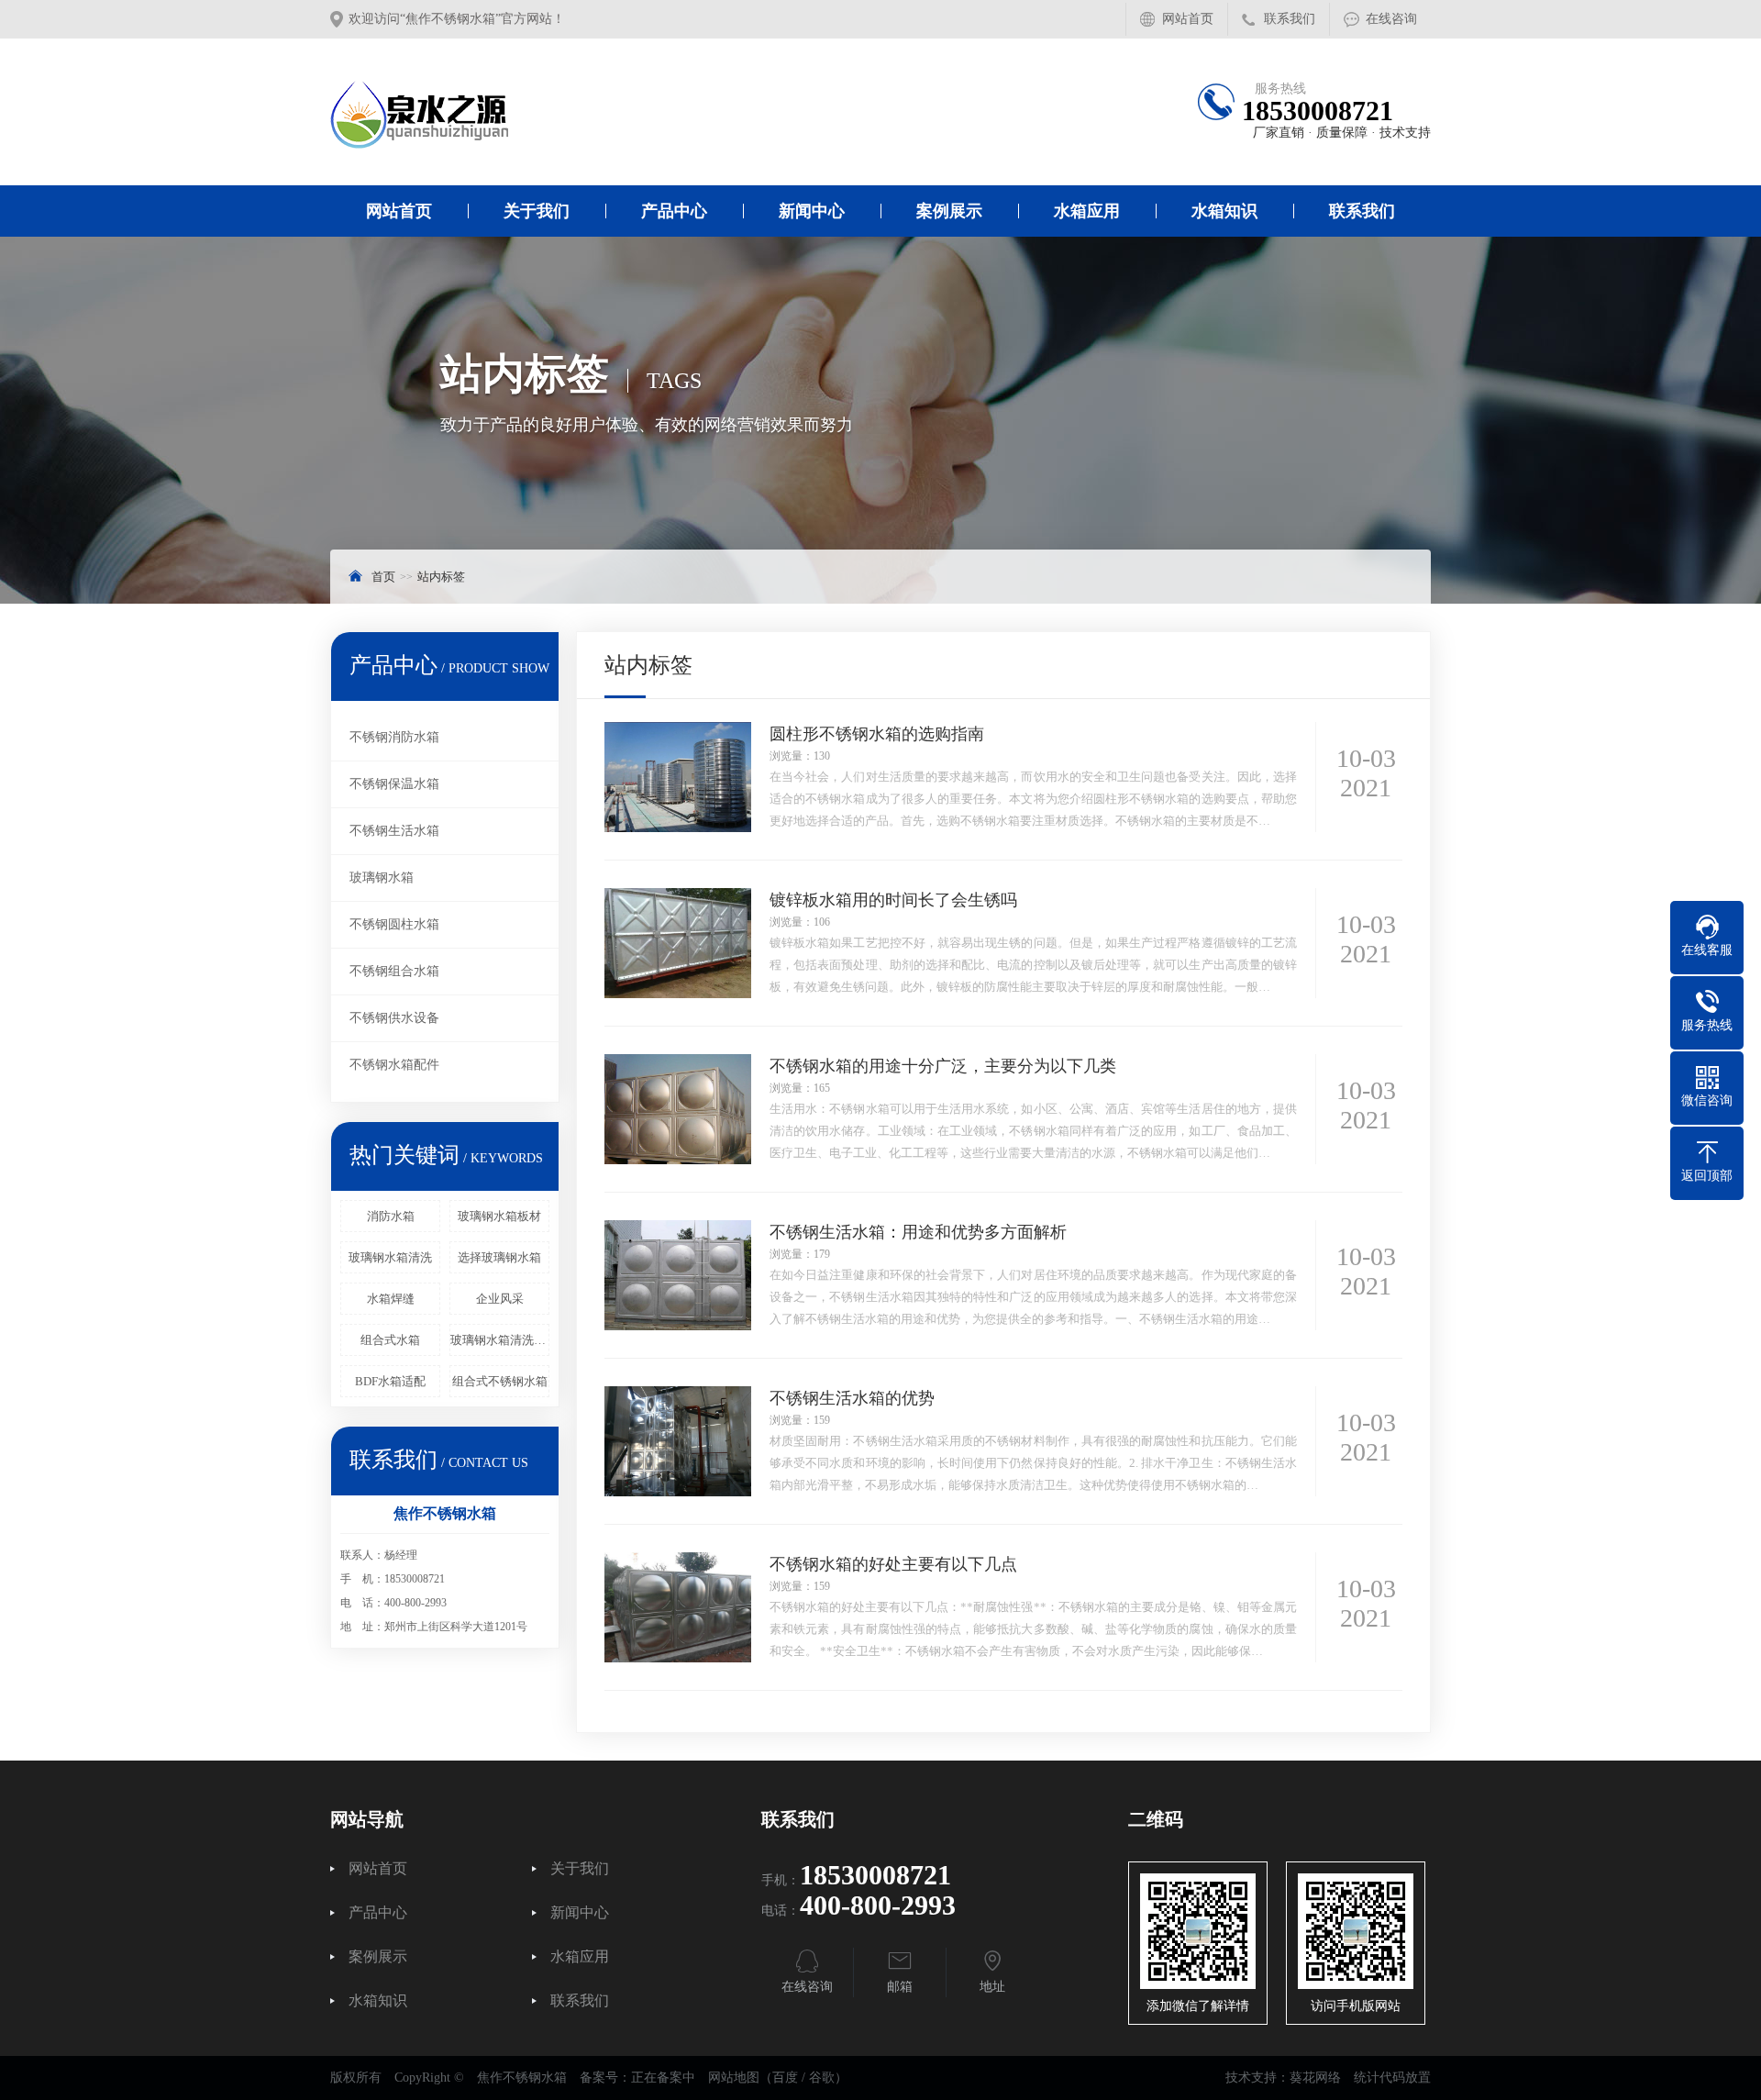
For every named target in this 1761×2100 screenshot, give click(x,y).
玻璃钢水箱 (382, 878)
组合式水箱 (390, 1340)
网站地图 (734, 2078)
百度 (785, 2078)
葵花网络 (1315, 2078)
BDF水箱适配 (390, 1381)
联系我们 (1290, 19)
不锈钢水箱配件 (394, 1065)
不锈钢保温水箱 (394, 784)
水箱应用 (1087, 211)
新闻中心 (812, 211)
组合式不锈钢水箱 (500, 1381)
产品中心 (674, 211)
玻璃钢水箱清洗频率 (500, 1340)
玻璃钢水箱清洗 (390, 1257)
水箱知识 (1224, 211)
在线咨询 (1391, 19)
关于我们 (537, 211)
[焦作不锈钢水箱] (619, 112)
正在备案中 (663, 2078)
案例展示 (949, 211)
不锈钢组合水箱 (394, 971)
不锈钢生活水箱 (394, 831)
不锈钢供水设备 (394, 1018)
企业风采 (500, 1299)
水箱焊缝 (391, 1299)
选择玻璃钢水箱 (499, 1257)
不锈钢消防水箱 (394, 737)
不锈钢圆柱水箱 (394, 924)
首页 (383, 577)
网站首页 (1188, 19)
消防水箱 (391, 1216)
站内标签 (441, 577)
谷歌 (822, 2078)
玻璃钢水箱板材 (499, 1216)
